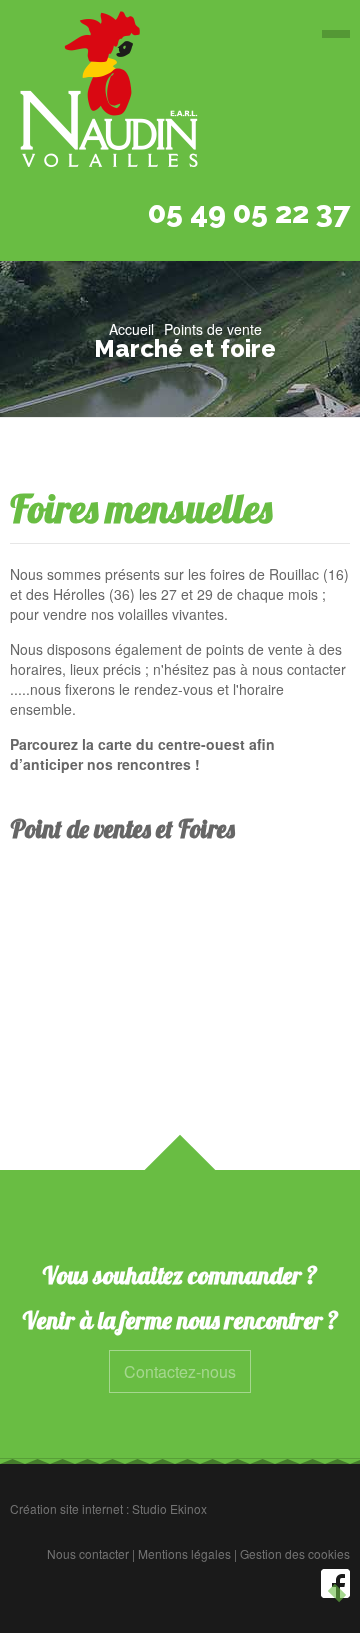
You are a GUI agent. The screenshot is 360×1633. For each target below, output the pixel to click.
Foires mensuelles (141, 508)
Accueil (131, 329)
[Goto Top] (337, 1593)
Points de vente (213, 329)
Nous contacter (88, 1553)
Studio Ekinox (169, 1508)
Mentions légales (184, 1553)
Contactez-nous (180, 1371)
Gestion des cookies (295, 1553)
